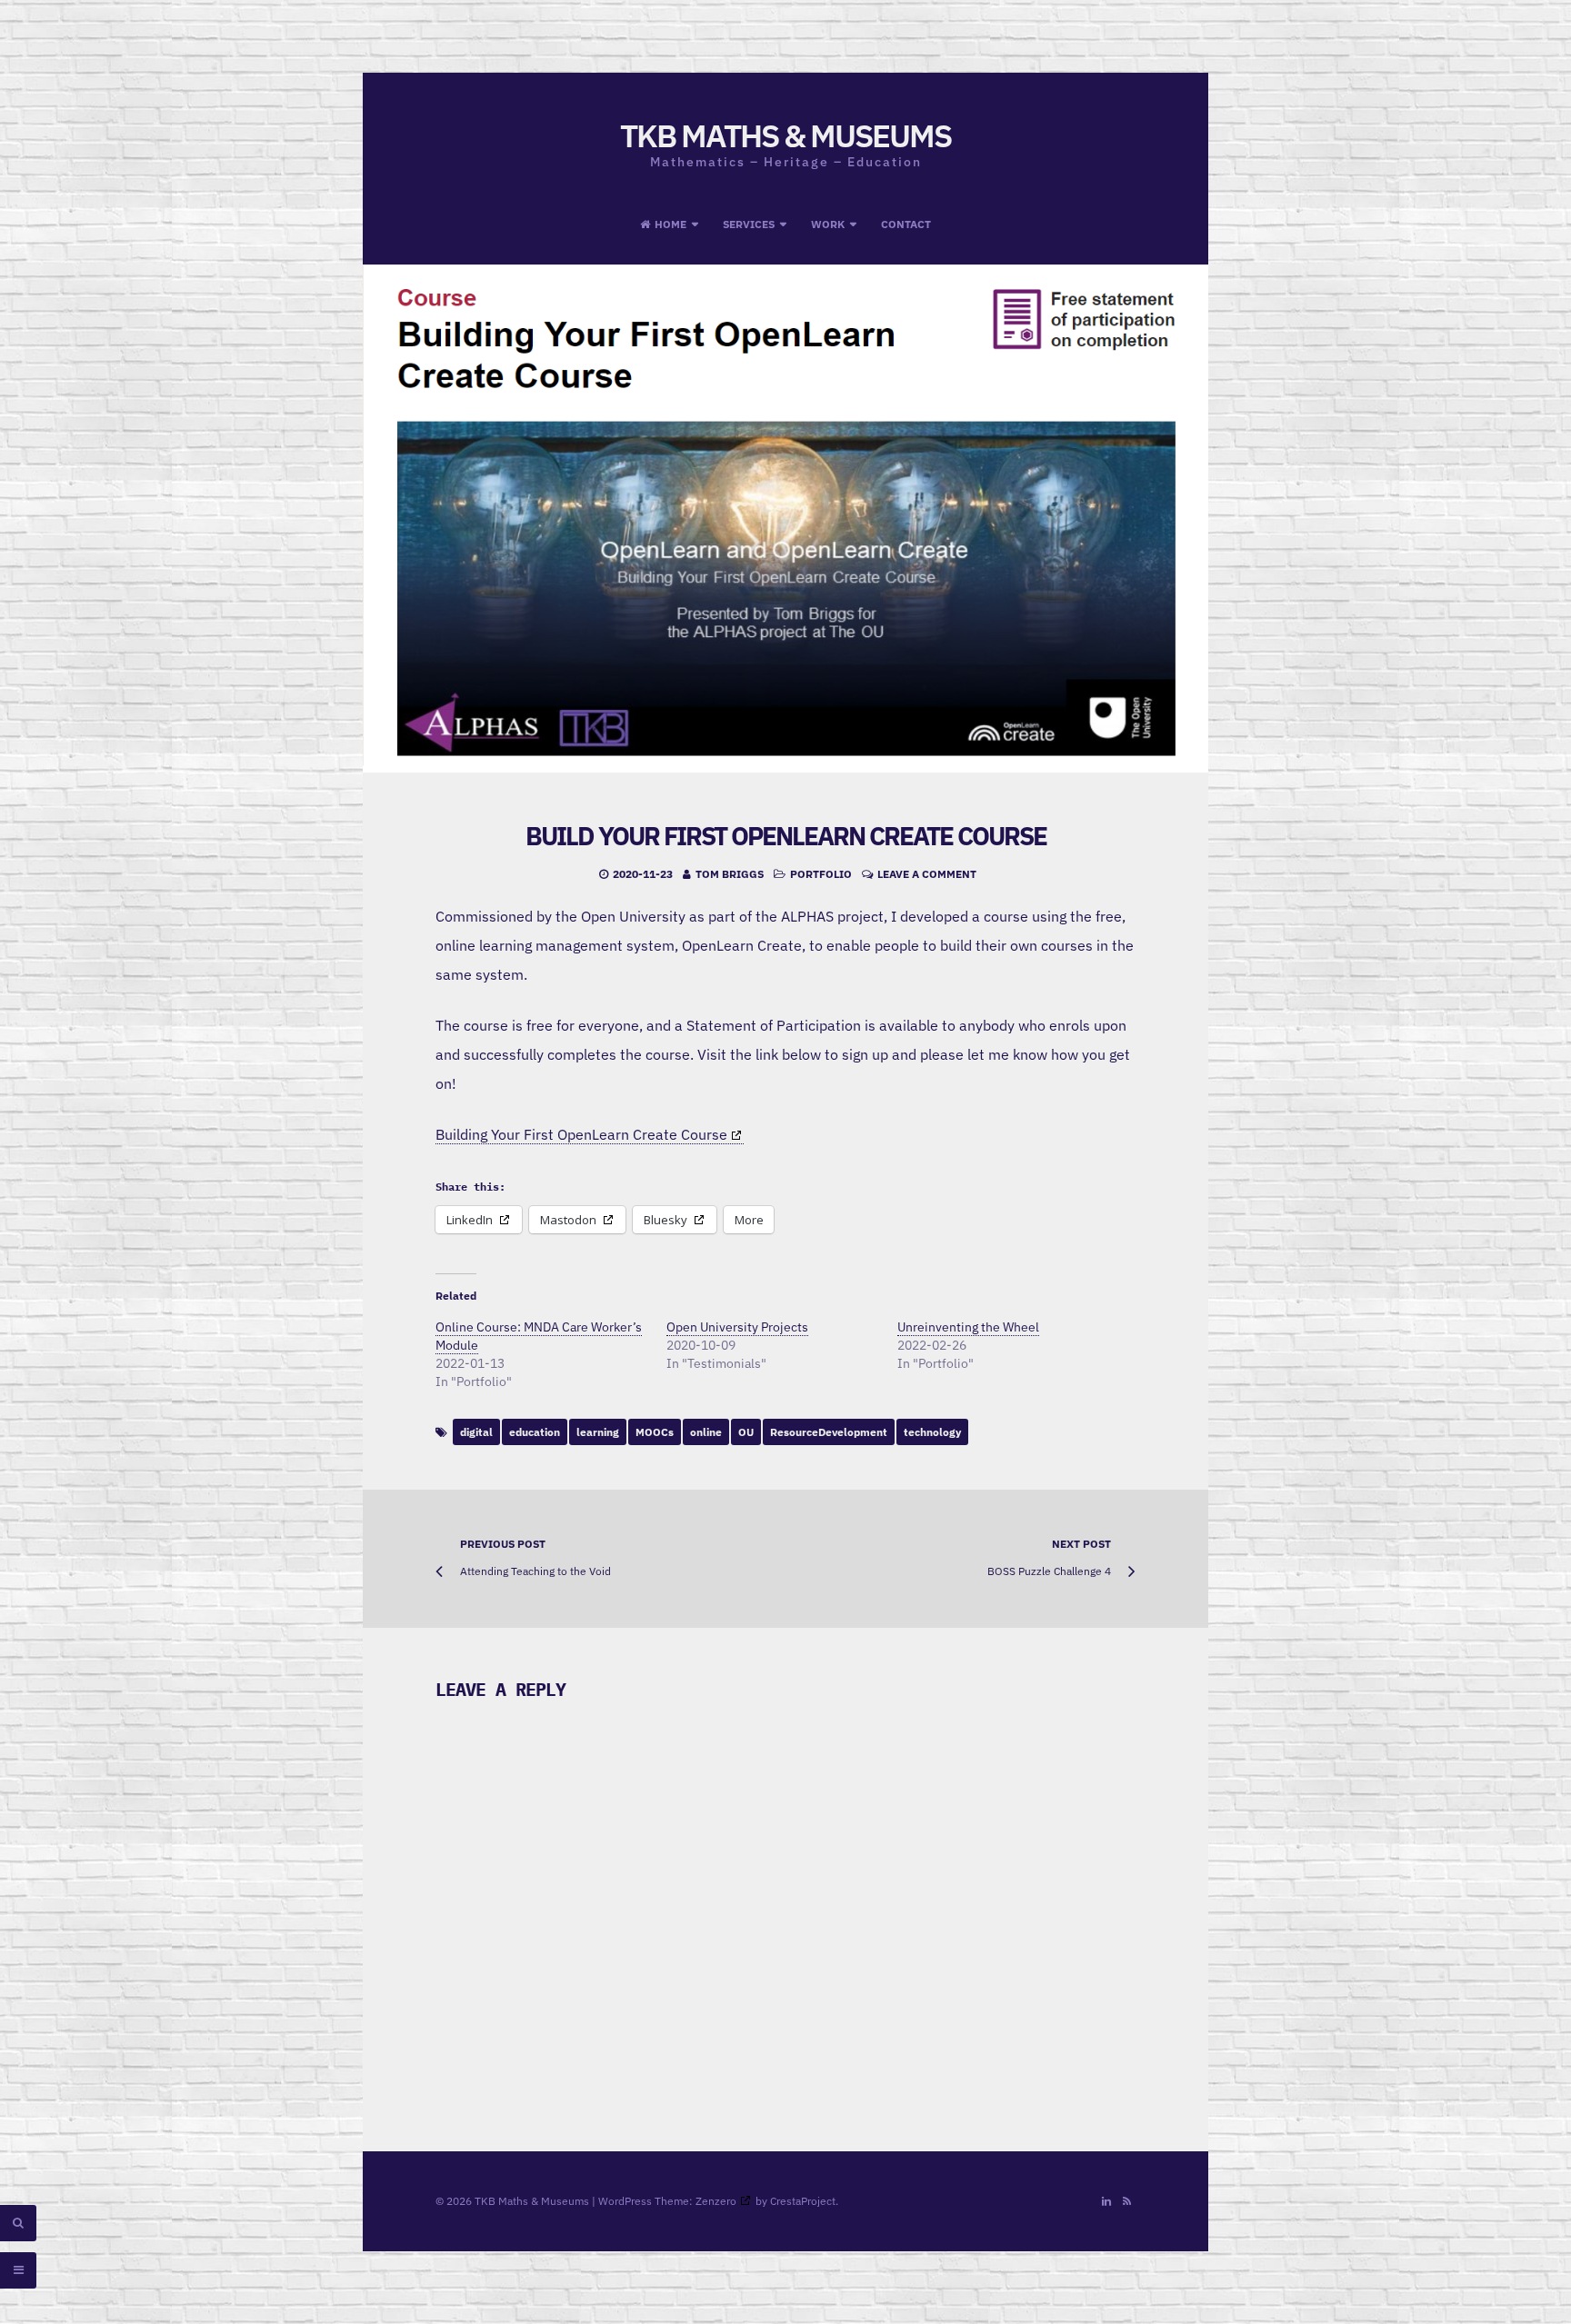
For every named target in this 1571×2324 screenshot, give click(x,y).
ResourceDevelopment (829, 1432)
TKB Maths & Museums (785, 135)
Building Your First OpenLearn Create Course (581, 1134)
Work (828, 224)
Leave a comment (927, 874)
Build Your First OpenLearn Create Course (786, 836)
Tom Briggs (730, 874)
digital (476, 1432)
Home (670, 224)
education (535, 1432)
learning (598, 1432)
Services (749, 224)
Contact (906, 224)
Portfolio (821, 874)
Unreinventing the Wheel (968, 1327)
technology (932, 1432)
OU (746, 1432)
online (706, 1432)
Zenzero (716, 2201)
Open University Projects (737, 1327)
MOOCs (655, 1432)
